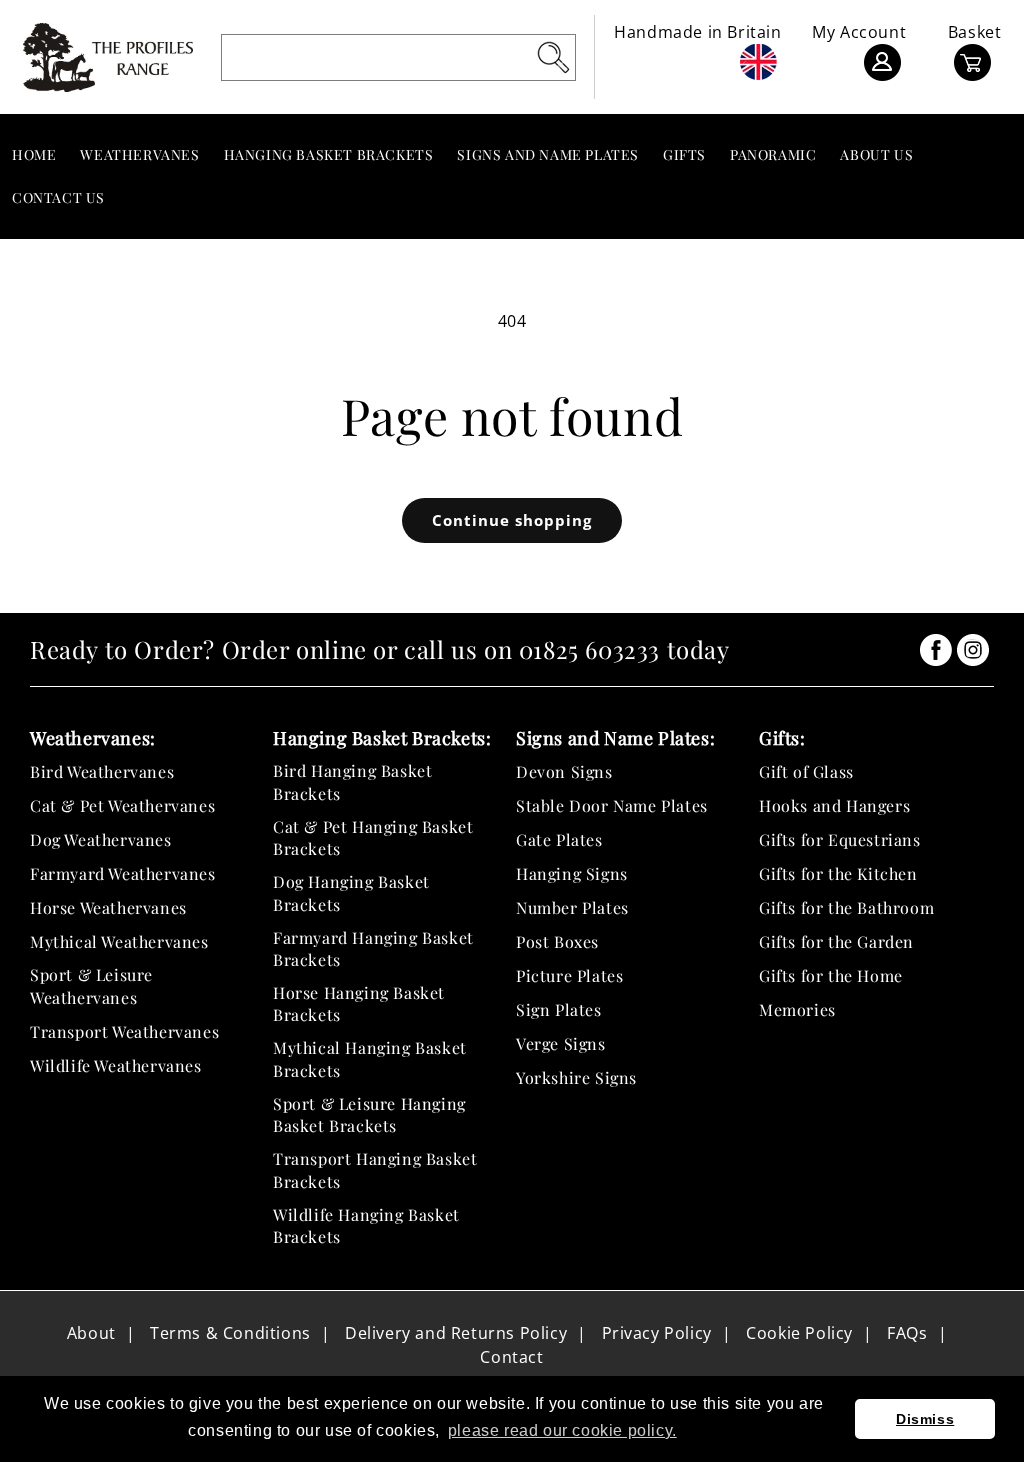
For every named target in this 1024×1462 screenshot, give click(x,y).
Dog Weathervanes (101, 839)
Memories (797, 1009)
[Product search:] (553, 57)
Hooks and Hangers (834, 805)
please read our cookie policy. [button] (562, 1430)
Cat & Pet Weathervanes (122, 805)
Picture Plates (569, 975)
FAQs (907, 1333)
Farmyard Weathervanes (123, 873)
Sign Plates (559, 1009)
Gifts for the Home (831, 975)
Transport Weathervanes (124, 1031)
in (936, 650)
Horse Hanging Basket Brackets (359, 1003)
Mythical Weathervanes (119, 941)
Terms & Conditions (230, 1333)
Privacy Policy (657, 1333)
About (91, 1333)
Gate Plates (559, 839)
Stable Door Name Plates (612, 805)
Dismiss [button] (925, 1419)
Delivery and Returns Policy (456, 1333)
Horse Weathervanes (108, 907)
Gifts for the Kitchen (838, 873)
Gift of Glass (806, 771)
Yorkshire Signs (576, 1077)
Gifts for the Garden (836, 941)
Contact (511, 1357)
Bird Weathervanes (102, 771)
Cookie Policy (799, 1333)
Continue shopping (512, 520)
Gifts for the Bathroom (846, 907)
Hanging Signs (572, 873)
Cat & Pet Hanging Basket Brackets (373, 837)
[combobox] (399, 57)
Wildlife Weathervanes (116, 1065)
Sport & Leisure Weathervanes (91, 985)
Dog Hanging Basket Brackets (351, 892)
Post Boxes (557, 941)
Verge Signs (561, 1043)
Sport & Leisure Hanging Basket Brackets (369, 1114)
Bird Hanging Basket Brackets (352, 781)
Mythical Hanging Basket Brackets (370, 1058)
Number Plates (572, 907)
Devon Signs (564, 771)
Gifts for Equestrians (840, 839)
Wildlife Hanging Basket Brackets (366, 1225)
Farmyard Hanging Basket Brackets (373, 948)
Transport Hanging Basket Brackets (375, 1169)
